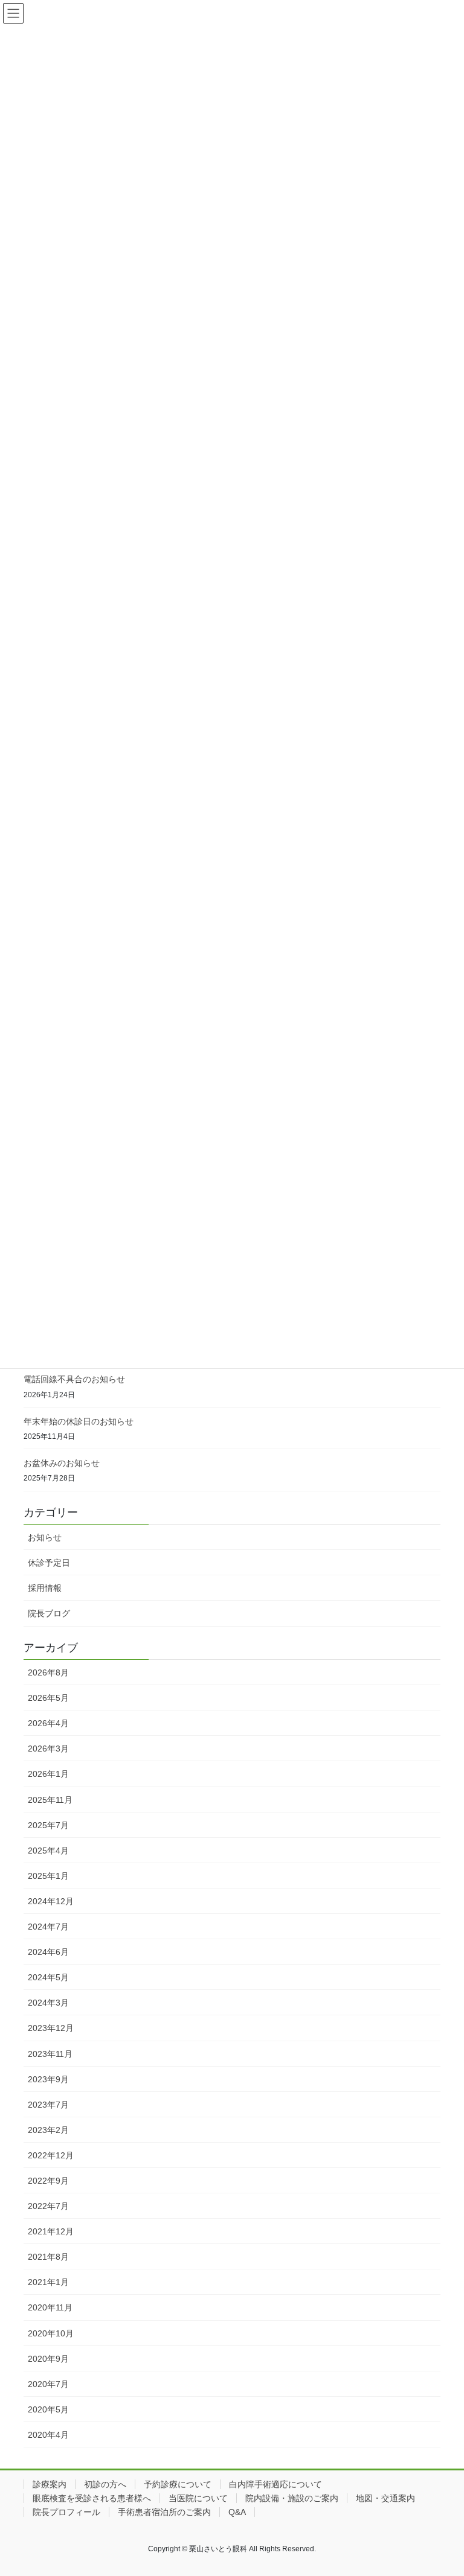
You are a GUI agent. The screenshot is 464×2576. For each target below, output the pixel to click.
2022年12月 (51, 2155)
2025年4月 (48, 1851)
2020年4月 (48, 2435)
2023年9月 (48, 2079)
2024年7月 (48, 1927)
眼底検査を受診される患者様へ (92, 2498)
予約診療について (178, 2484)
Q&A (237, 2512)
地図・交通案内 (385, 2498)
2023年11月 (50, 2054)
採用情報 (45, 1588)
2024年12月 (51, 1901)
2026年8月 (48, 1672)
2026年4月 (48, 1723)
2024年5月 (48, 1977)
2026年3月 (48, 1749)
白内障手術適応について (275, 2484)
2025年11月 (50, 1800)
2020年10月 (51, 2333)
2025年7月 (48, 1825)
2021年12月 (51, 2231)
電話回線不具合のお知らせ (74, 1379)
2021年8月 (48, 2257)
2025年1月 (48, 1876)
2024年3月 (48, 2003)
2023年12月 (51, 2028)
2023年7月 (48, 2105)
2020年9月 (48, 2359)
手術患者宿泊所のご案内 (164, 2512)
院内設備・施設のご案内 (292, 2498)
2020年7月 (48, 2384)
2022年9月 (48, 2181)
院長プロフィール (66, 2512)
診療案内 (50, 2484)
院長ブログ (49, 1613)
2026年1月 (48, 1774)
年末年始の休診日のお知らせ (79, 1421)
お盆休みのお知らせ (62, 1463)
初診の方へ (105, 2484)
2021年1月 (48, 2282)
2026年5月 (48, 1698)
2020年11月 (50, 2307)
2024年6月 (48, 1952)
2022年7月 (48, 2206)
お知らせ (45, 1537)
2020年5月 (48, 2409)
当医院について (198, 2498)
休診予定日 (49, 1563)
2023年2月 (48, 2130)
